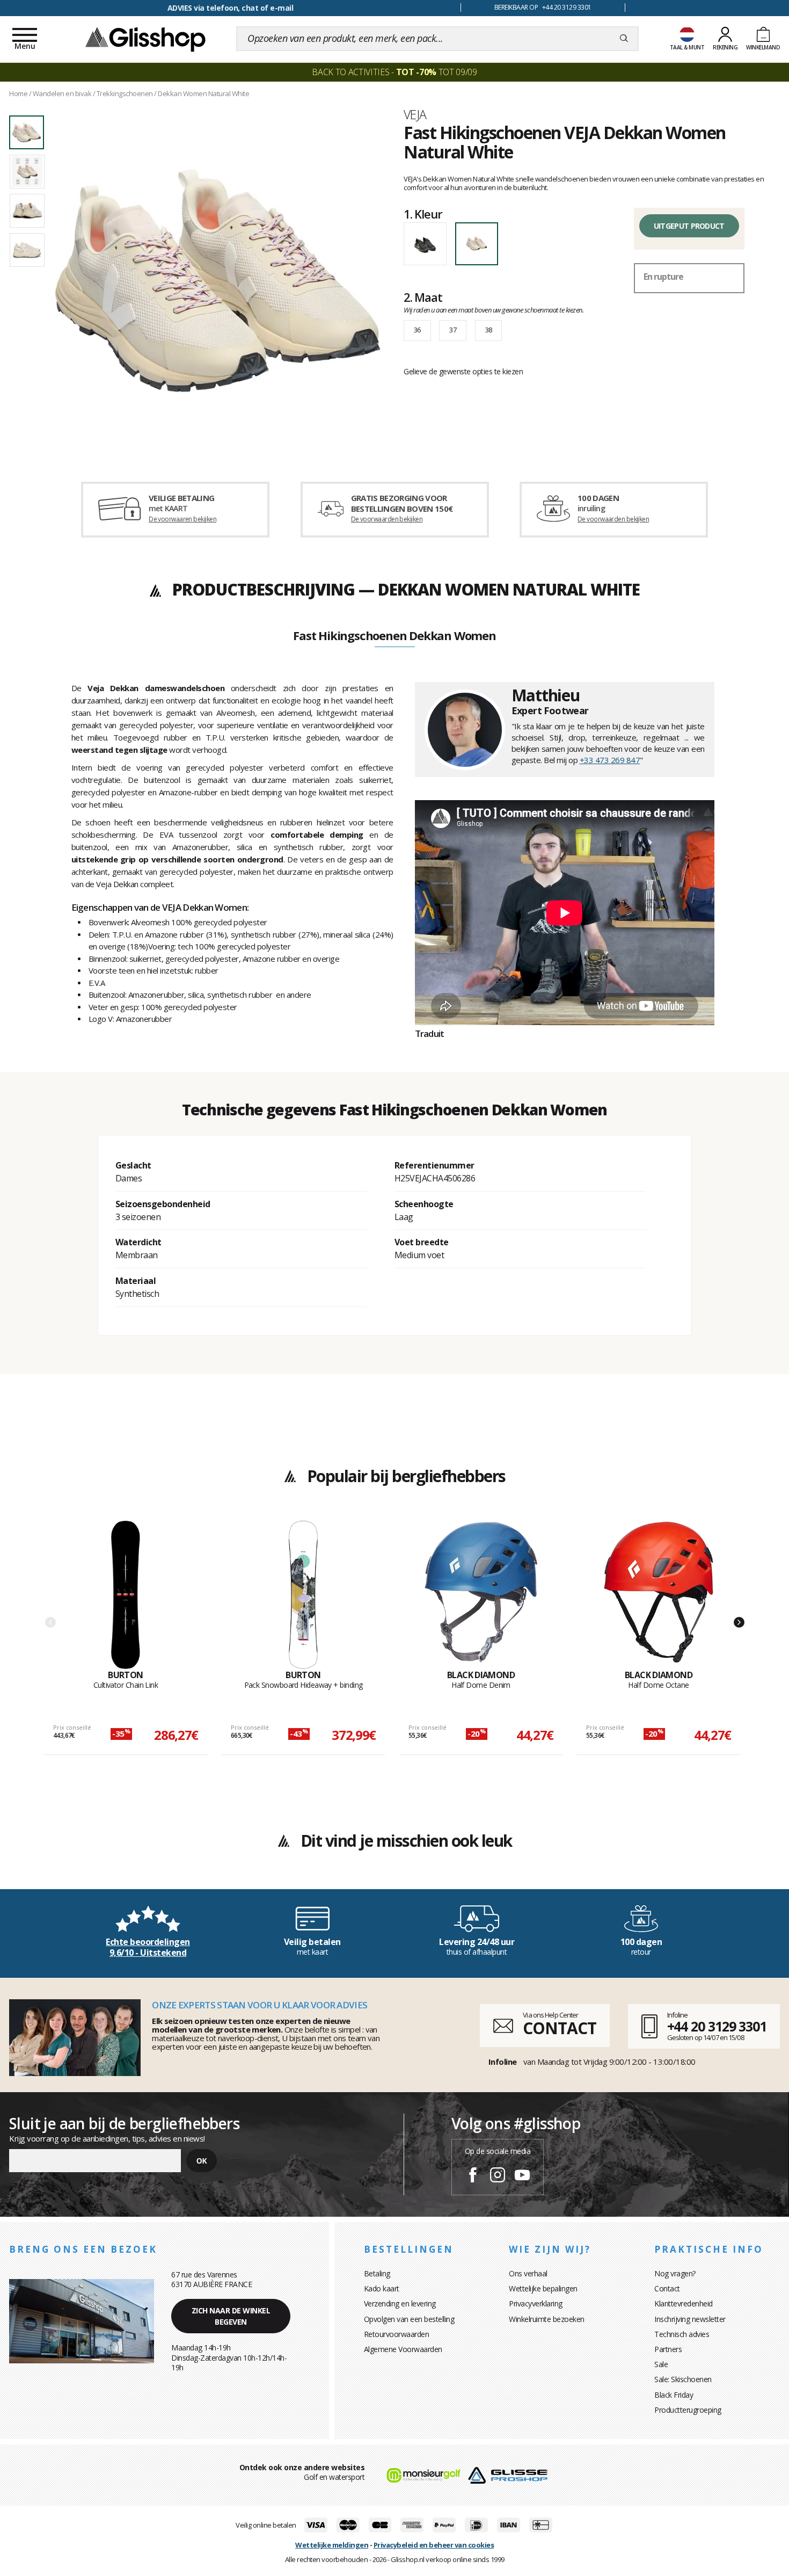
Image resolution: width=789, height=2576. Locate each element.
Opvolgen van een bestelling (409, 2319)
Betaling (377, 2273)
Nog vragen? (675, 2273)
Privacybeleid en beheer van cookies (434, 2545)
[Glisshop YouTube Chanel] (522, 2176)
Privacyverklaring (536, 2303)
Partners (668, 2349)
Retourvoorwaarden (397, 2334)
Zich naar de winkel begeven (231, 2316)
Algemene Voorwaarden (403, 2349)
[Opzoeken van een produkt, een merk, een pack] (624, 39)
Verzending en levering (400, 2303)
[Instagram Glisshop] (498, 2176)
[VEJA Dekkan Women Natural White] (218, 280)
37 (453, 330)
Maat (423, 297)
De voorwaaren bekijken (182, 519)
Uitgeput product (689, 226)
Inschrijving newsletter (690, 2319)
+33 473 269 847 (610, 760)
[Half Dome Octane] (659, 1595)
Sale (661, 2364)
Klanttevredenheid (684, 2303)
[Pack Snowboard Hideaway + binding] (303, 1595)
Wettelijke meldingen (332, 2545)
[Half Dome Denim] (481, 1595)
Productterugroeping (688, 2410)
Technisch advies (682, 2334)
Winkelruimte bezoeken (547, 2319)
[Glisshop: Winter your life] (145, 39)
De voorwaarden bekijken (387, 519)
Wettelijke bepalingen (543, 2288)
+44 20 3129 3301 (717, 2026)
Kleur (423, 214)
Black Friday (674, 2395)
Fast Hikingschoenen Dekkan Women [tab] (394, 636)
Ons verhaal (528, 2273)
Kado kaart (382, 2288)
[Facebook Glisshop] (473, 2176)
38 (489, 330)
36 (417, 330)
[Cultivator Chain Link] (126, 1595)
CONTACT (559, 2028)
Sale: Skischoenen (683, 2379)
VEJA (415, 114)
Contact (667, 2288)
